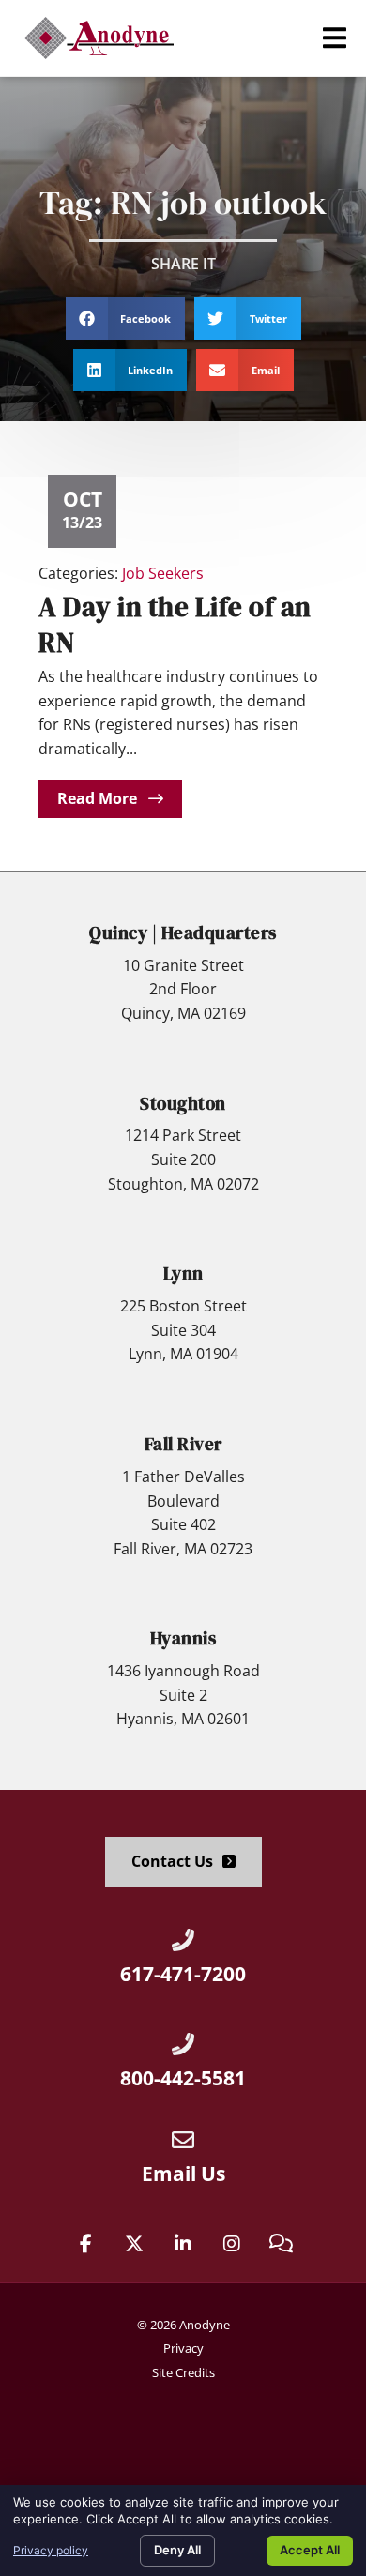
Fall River (183, 1444)
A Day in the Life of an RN (175, 624)
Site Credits (183, 2372)
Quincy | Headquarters (183, 932)
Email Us (183, 2174)
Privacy (183, 2348)
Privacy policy (51, 2550)
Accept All (310, 2550)
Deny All (177, 2550)
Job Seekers (163, 573)
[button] (335, 38)
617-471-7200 (183, 1974)
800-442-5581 (183, 2078)
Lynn (183, 1273)
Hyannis (183, 1638)
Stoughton (183, 1103)
